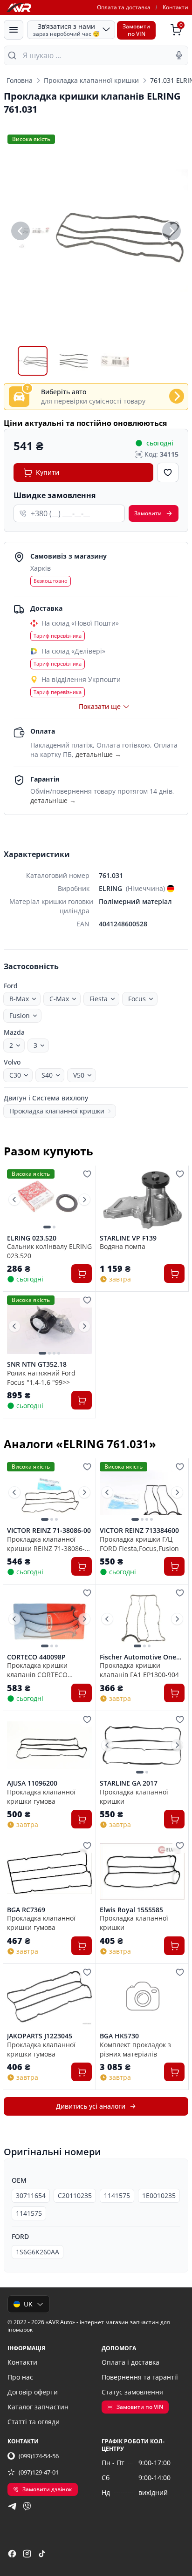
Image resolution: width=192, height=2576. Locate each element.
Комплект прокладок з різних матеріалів (135, 2049)
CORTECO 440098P (36, 1657)
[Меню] (14, 30)
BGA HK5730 (119, 2036)
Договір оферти (33, 2392)
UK (28, 2304)
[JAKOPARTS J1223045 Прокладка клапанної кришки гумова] (49, 1998)
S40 (47, 1075)
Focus (137, 999)
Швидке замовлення (55, 495)
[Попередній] (21, 231)
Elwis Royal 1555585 (131, 1910)
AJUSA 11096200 (32, 1783)
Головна (20, 80)
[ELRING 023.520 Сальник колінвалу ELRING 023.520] (49, 1200)
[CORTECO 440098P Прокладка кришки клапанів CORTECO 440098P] (49, 1619)
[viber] (27, 2506)
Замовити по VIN (140, 2407)
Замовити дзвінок (47, 2489)
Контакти (175, 7)
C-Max (59, 999)
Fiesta (99, 999)
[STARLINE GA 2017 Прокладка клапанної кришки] (142, 1745)
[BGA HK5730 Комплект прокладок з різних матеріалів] (142, 1998)
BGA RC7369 (26, 1910)
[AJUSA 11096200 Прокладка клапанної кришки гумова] (49, 1745)
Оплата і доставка (130, 2362)
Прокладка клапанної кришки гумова (41, 1796)
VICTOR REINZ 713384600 (139, 1531)
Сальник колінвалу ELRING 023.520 (49, 1251)
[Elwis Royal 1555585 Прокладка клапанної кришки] (142, 1871)
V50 (79, 1075)
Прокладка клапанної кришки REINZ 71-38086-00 (46, 1544)
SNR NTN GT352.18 (37, 1364)
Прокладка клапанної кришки (91, 80)
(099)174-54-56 (39, 2456)
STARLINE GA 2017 (129, 1783)
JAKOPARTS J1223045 (40, 2036)
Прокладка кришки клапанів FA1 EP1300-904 (139, 1670)
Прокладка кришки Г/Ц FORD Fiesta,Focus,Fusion (139, 1544)
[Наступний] (171, 231)
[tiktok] (42, 2554)
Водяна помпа (123, 1246)
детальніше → (98, 754)
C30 (15, 1075)
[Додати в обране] (168, 472)
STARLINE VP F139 (128, 1238)
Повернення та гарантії (140, 2377)
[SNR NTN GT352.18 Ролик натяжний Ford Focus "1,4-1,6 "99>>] (49, 1326)
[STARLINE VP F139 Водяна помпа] (142, 1200)
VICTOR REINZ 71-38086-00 (49, 1531)
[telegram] (12, 2506)
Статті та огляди (34, 2422)
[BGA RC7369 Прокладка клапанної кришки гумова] (49, 1871)
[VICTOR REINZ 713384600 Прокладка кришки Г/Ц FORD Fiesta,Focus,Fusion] (142, 1493)
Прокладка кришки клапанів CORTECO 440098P (37, 1670)
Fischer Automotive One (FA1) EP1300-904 (138, 1657)
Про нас (20, 2377)
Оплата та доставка (124, 7)
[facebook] (12, 2554)
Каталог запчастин (38, 2407)
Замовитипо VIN (136, 30)
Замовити (148, 513)
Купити (48, 472)
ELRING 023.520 (32, 1238)
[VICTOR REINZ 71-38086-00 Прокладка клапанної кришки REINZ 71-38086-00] (49, 1493)
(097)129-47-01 (39, 2472)
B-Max (19, 999)
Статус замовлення (132, 2392)
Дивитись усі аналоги (91, 2106)
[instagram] (27, 2554)
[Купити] (82, 1274)
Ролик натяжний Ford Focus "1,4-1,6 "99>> (41, 1377)
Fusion (20, 1015)
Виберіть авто (64, 392)
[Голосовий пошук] (179, 55)
